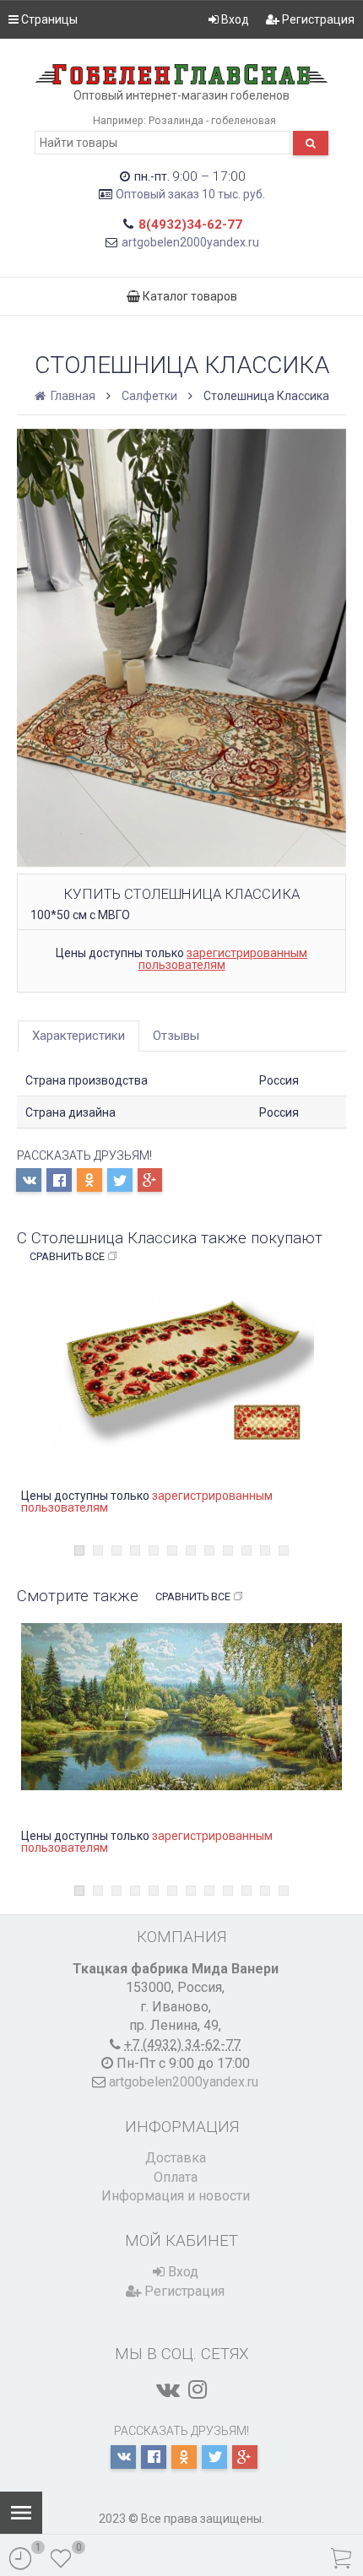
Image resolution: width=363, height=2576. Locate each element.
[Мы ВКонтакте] (168, 2389)
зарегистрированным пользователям (223, 959)
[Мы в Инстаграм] (198, 2389)
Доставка (176, 2158)
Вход (234, 19)
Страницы (48, 19)
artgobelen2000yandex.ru (190, 242)
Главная (72, 396)
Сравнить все (67, 1256)
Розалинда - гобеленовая (212, 120)
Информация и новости (176, 2196)
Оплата (176, 2177)
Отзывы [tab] (176, 1036)
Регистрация (317, 19)
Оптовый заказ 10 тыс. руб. (190, 194)
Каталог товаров (189, 296)
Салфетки (149, 396)
